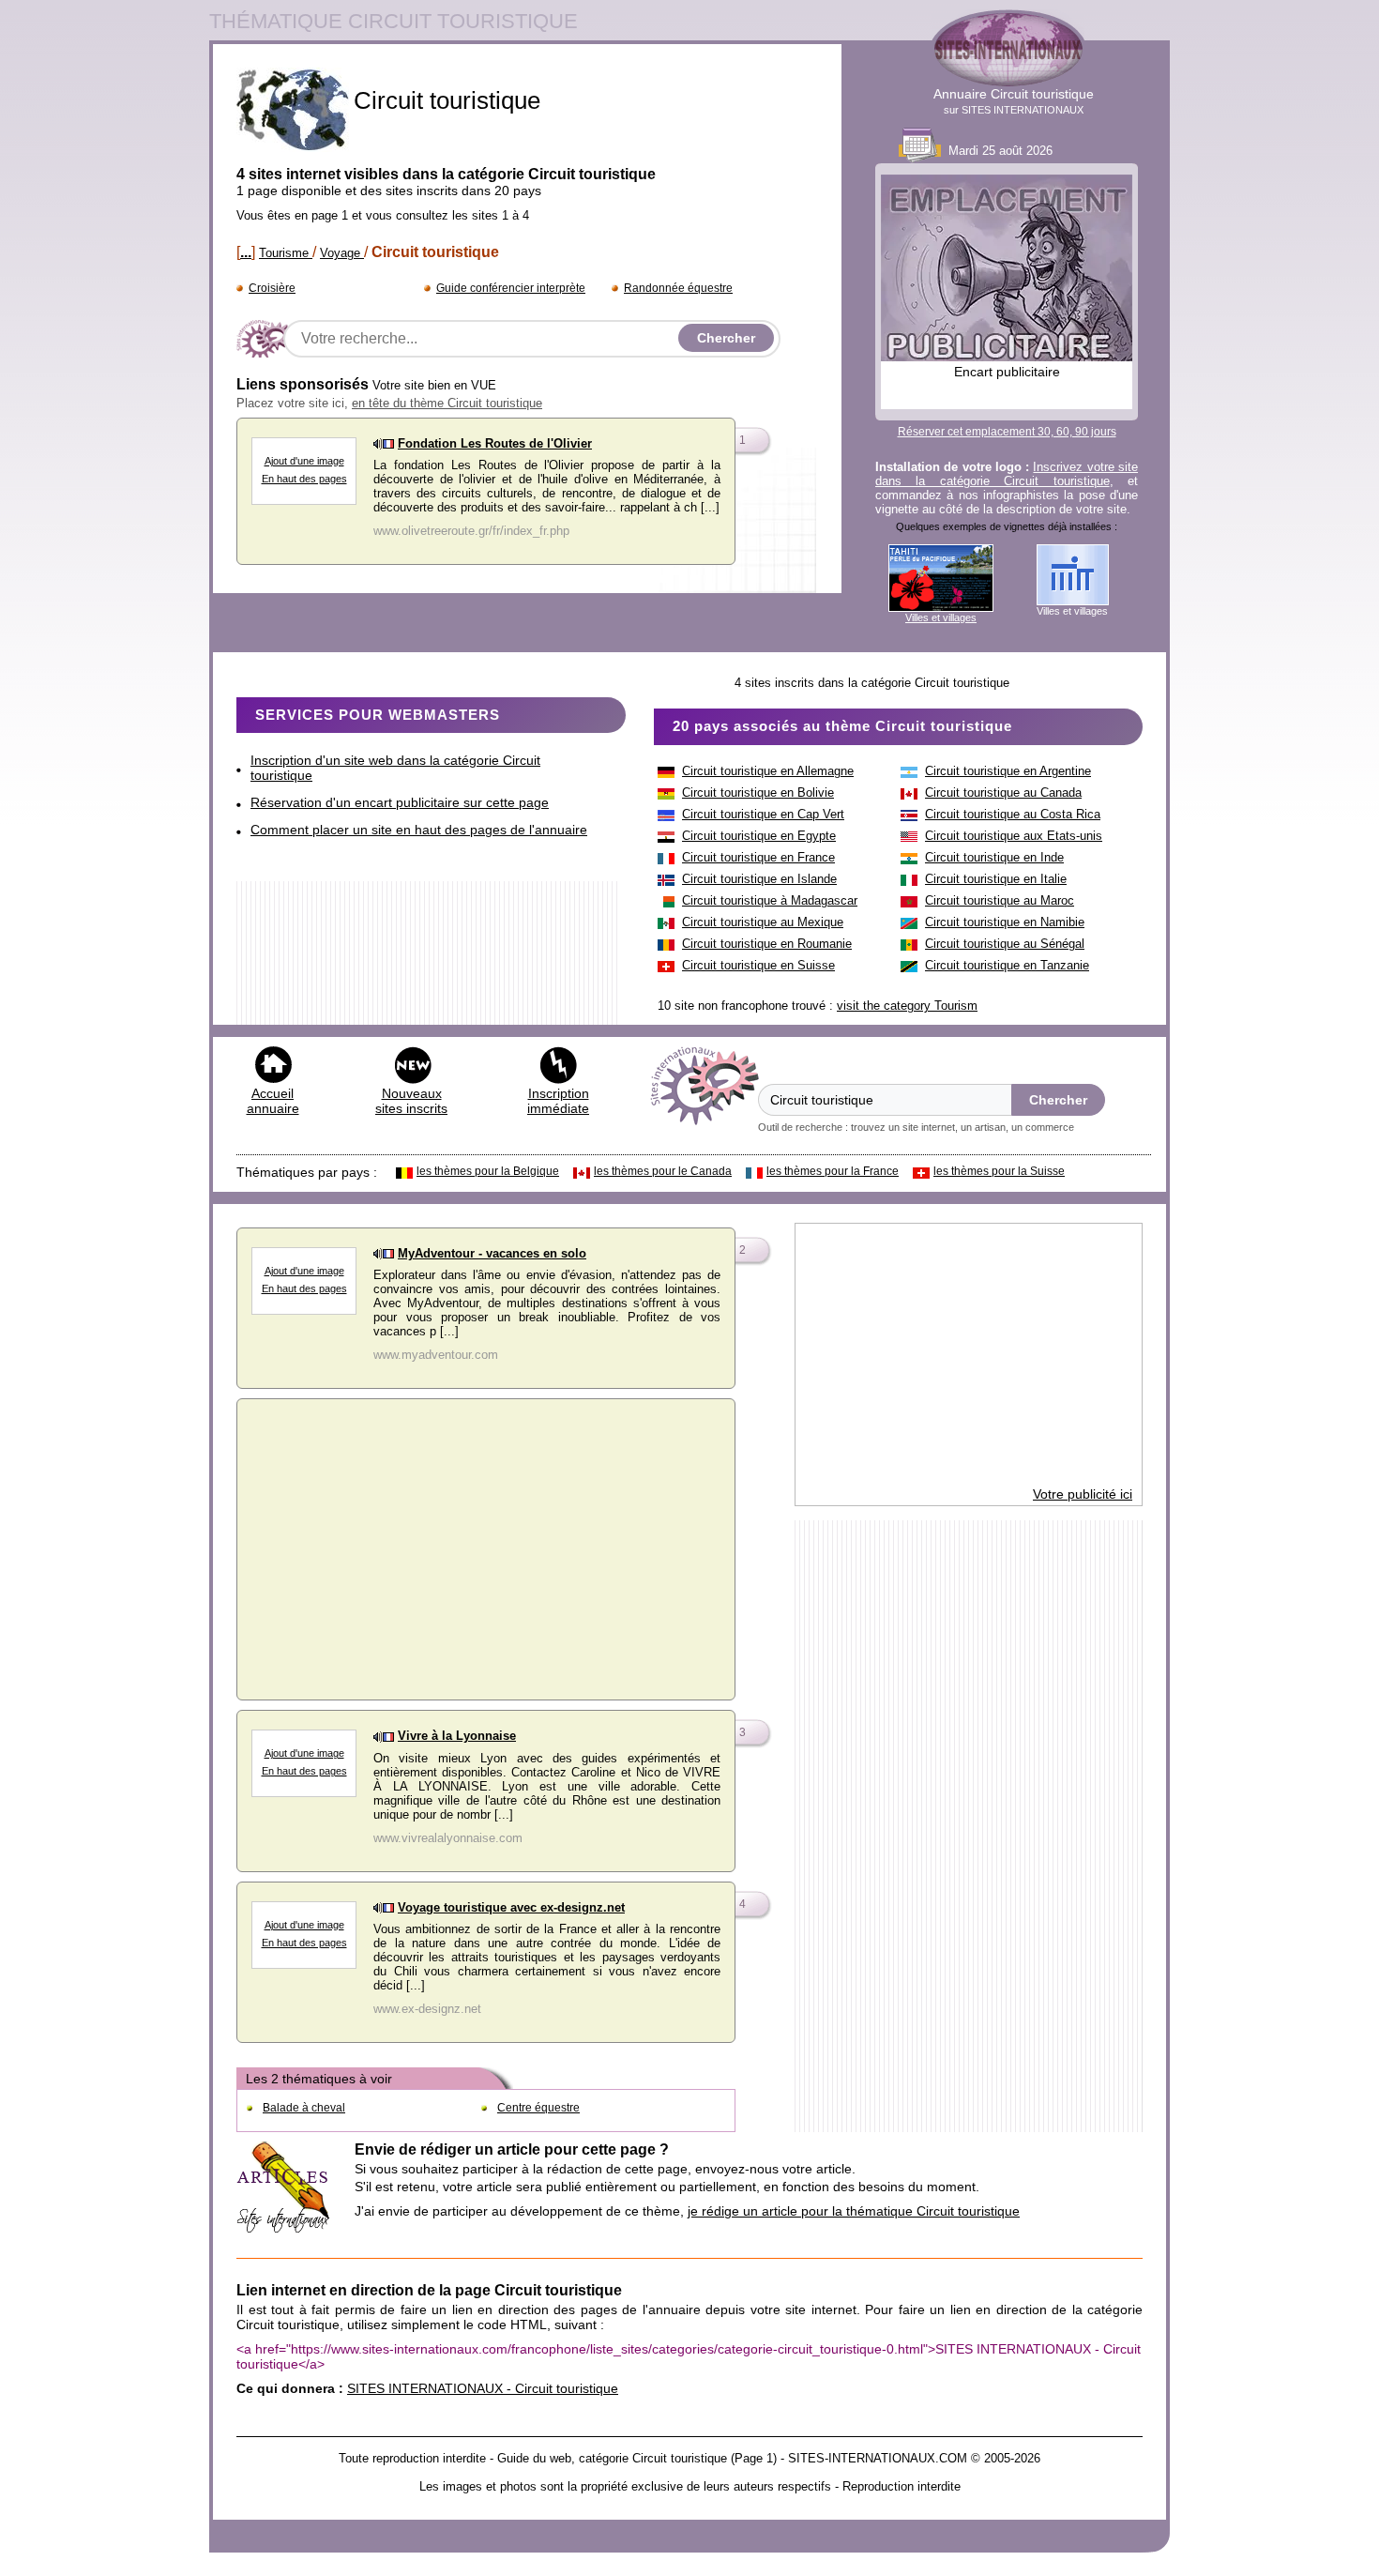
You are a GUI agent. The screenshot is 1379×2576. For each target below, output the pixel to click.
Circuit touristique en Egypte (759, 836)
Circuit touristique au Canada (1003, 793)
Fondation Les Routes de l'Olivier (495, 443)
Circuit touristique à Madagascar (770, 900)
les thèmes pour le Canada (663, 1171)
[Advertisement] (486, 1545)
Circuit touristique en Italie (996, 879)
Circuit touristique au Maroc (1000, 900)
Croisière (272, 288)
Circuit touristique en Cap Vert (763, 814)
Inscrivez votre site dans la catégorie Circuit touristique (1007, 474)
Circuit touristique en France (758, 857)
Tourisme (286, 253)
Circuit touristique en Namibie (1005, 922)
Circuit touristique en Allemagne (768, 771)
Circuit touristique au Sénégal (1005, 944)
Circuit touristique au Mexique (763, 922)
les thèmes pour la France (833, 1171)
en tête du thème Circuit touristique (447, 403)
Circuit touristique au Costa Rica (1013, 814)
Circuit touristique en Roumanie (767, 944)
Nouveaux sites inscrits (411, 1101)
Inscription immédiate (558, 1101)
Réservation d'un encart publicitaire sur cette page (400, 802)
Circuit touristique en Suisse (758, 965)
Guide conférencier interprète (511, 288)
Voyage (342, 253)
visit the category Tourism (907, 1006)
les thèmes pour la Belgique (488, 1171)
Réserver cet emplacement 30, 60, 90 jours (1007, 432)
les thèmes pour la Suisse (999, 1171)
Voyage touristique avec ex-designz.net (511, 1907)
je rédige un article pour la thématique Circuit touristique (854, 2211)
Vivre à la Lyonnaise (457, 1736)
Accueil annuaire (273, 1101)
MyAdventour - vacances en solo (492, 1253)
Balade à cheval (304, 2108)
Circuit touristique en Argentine (1008, 771)
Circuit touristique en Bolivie (758, 793)
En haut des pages (304, 479)
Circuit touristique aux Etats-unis (1014, 836)
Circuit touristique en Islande (759, 879)
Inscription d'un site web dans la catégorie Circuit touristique (395, 768)
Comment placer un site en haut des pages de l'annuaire (419, 830)
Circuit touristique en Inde (994, 857)
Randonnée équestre (678, 288)
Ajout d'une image (304, 461)
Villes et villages (941, 617)
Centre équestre (538, 2108)
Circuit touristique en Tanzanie (1007, 965)
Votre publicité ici (1083, 1494)
